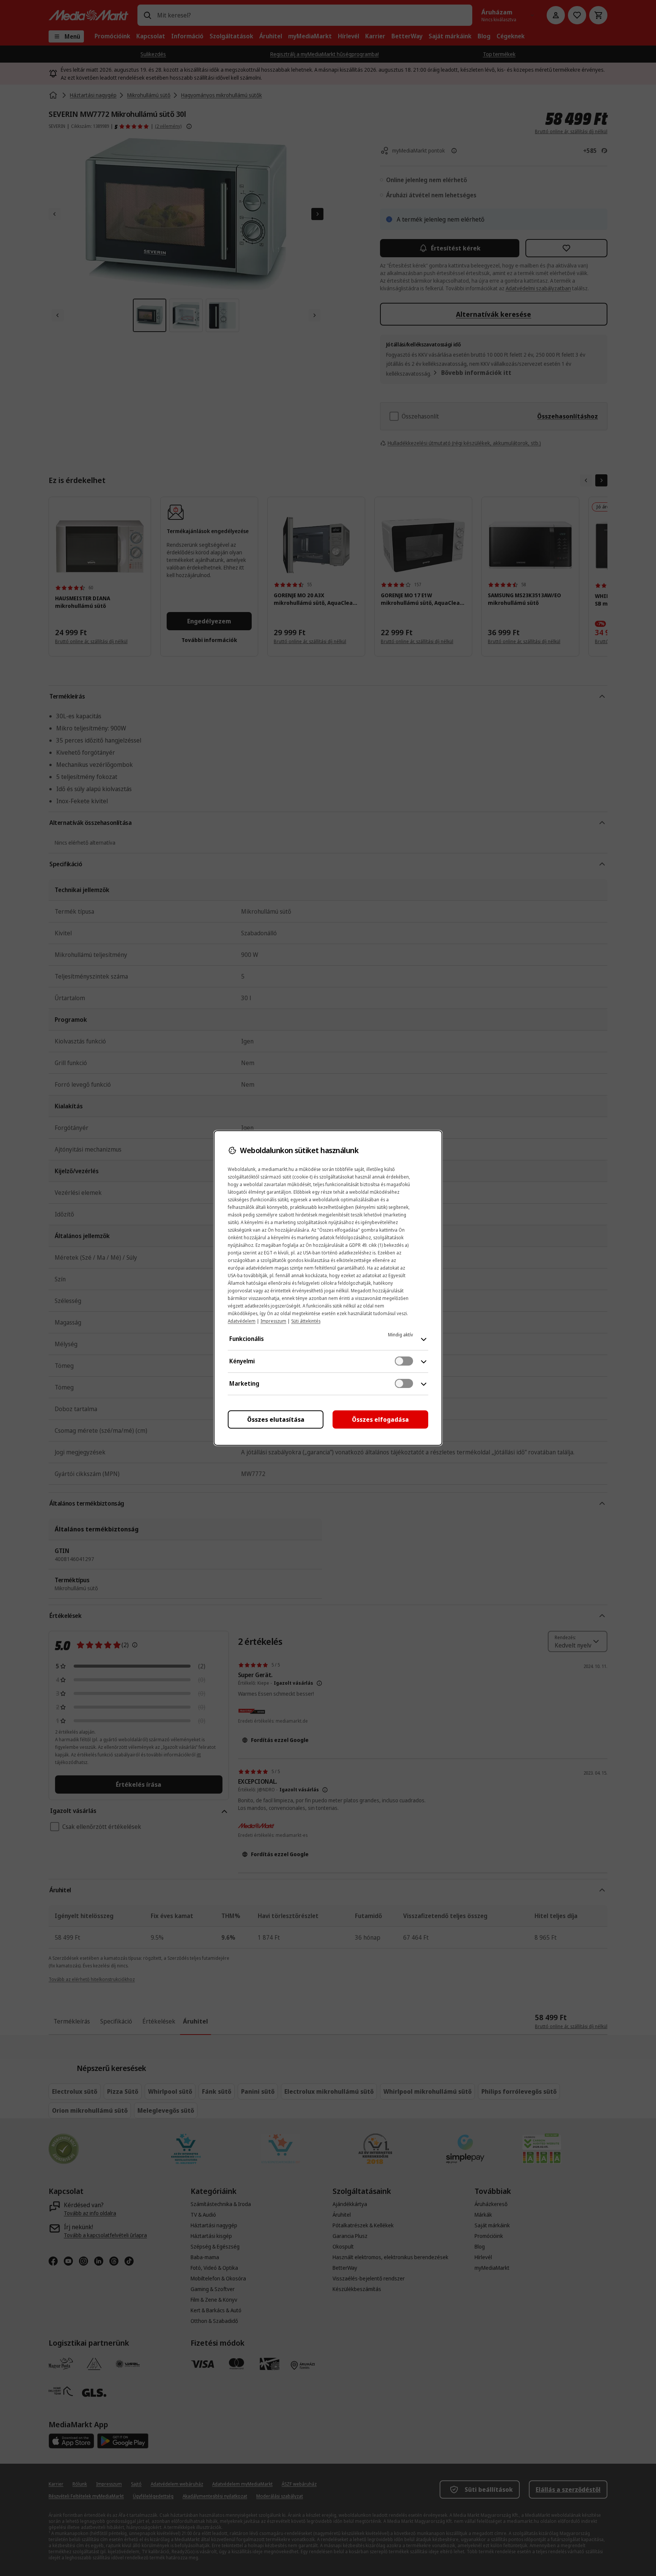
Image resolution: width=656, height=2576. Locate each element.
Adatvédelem (242, 1321)
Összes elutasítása (276, 1419)
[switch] (404, 1361)
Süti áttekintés (306, 1321)
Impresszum (273, 1321)
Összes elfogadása (380, 1419)
